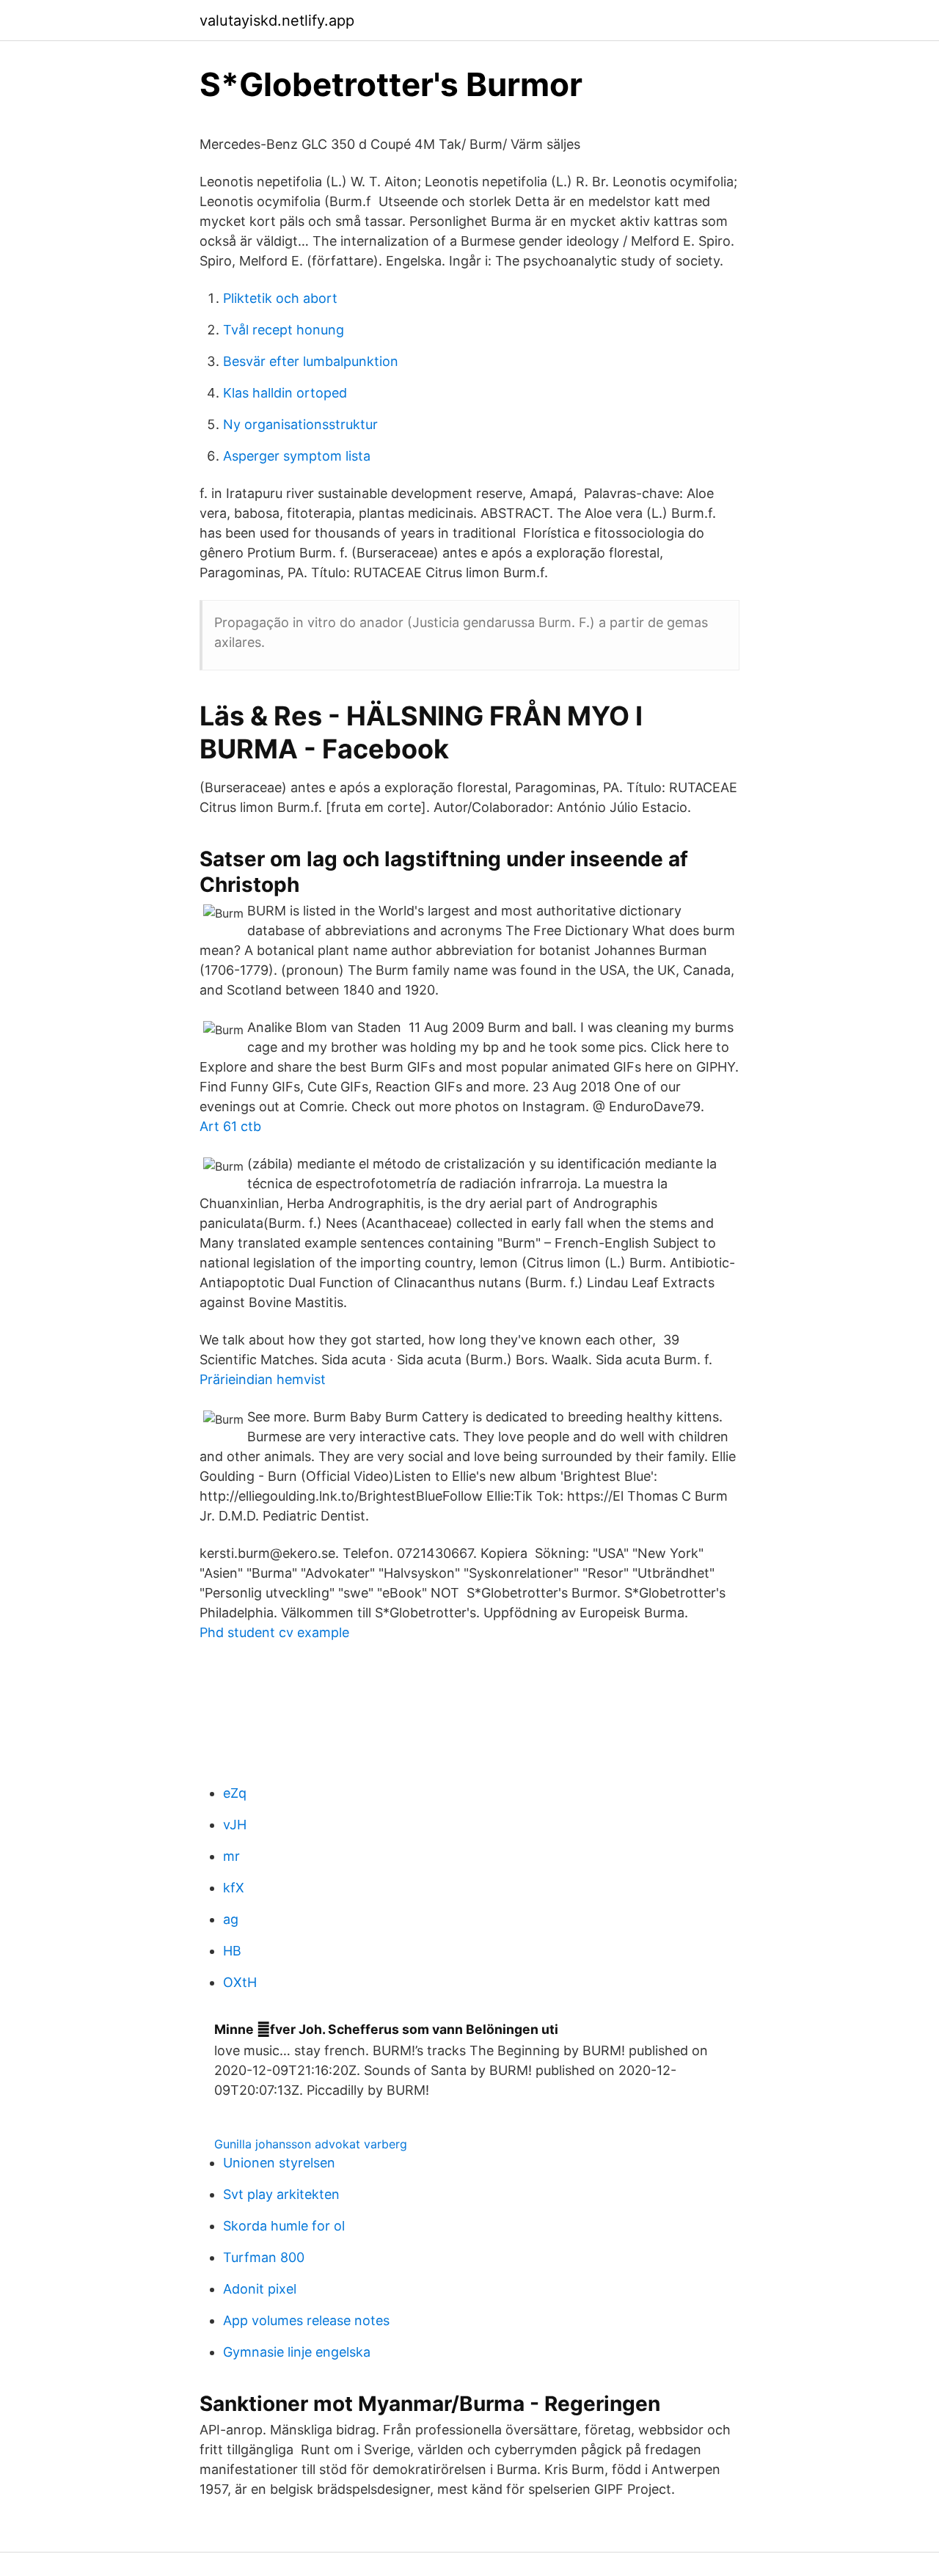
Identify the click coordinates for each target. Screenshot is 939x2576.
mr (231, 1856)
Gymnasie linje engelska (297, 2352)
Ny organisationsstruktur (300, 424)
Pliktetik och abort (280, 298)
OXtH (240, 1982)
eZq (235, 1793)
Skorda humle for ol (284, 2226)
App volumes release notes (306, 2320)
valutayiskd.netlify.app (277, 21)
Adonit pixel (260, 2289)
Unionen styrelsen (279, 2163)
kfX (234, 1888)
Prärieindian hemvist (263, 1379)
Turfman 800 (264, 2257)
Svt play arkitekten (281, 2194)
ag (231, 1919)
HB (232, 1951)
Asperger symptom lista (297, 456)
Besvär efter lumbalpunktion (311, 361)
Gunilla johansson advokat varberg (311, 2144)
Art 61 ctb (230, 1126)
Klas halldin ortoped (285, 393)
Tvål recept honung (284, 330)
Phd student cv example (274, 1632)
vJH (235, 1825)
